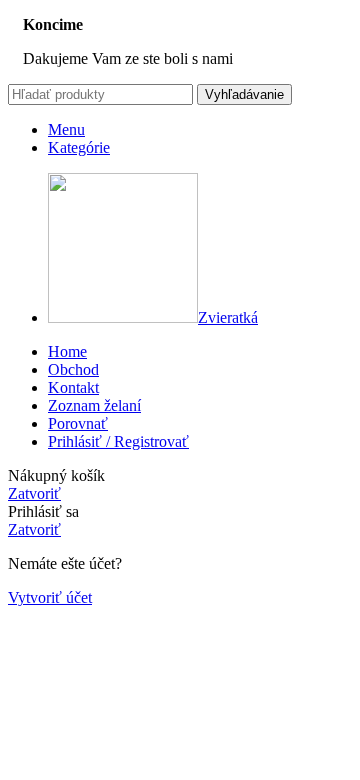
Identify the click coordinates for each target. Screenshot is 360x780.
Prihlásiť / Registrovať (118, 441)
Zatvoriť (34, 493)
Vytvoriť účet (50, 597)
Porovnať (78, 423)
